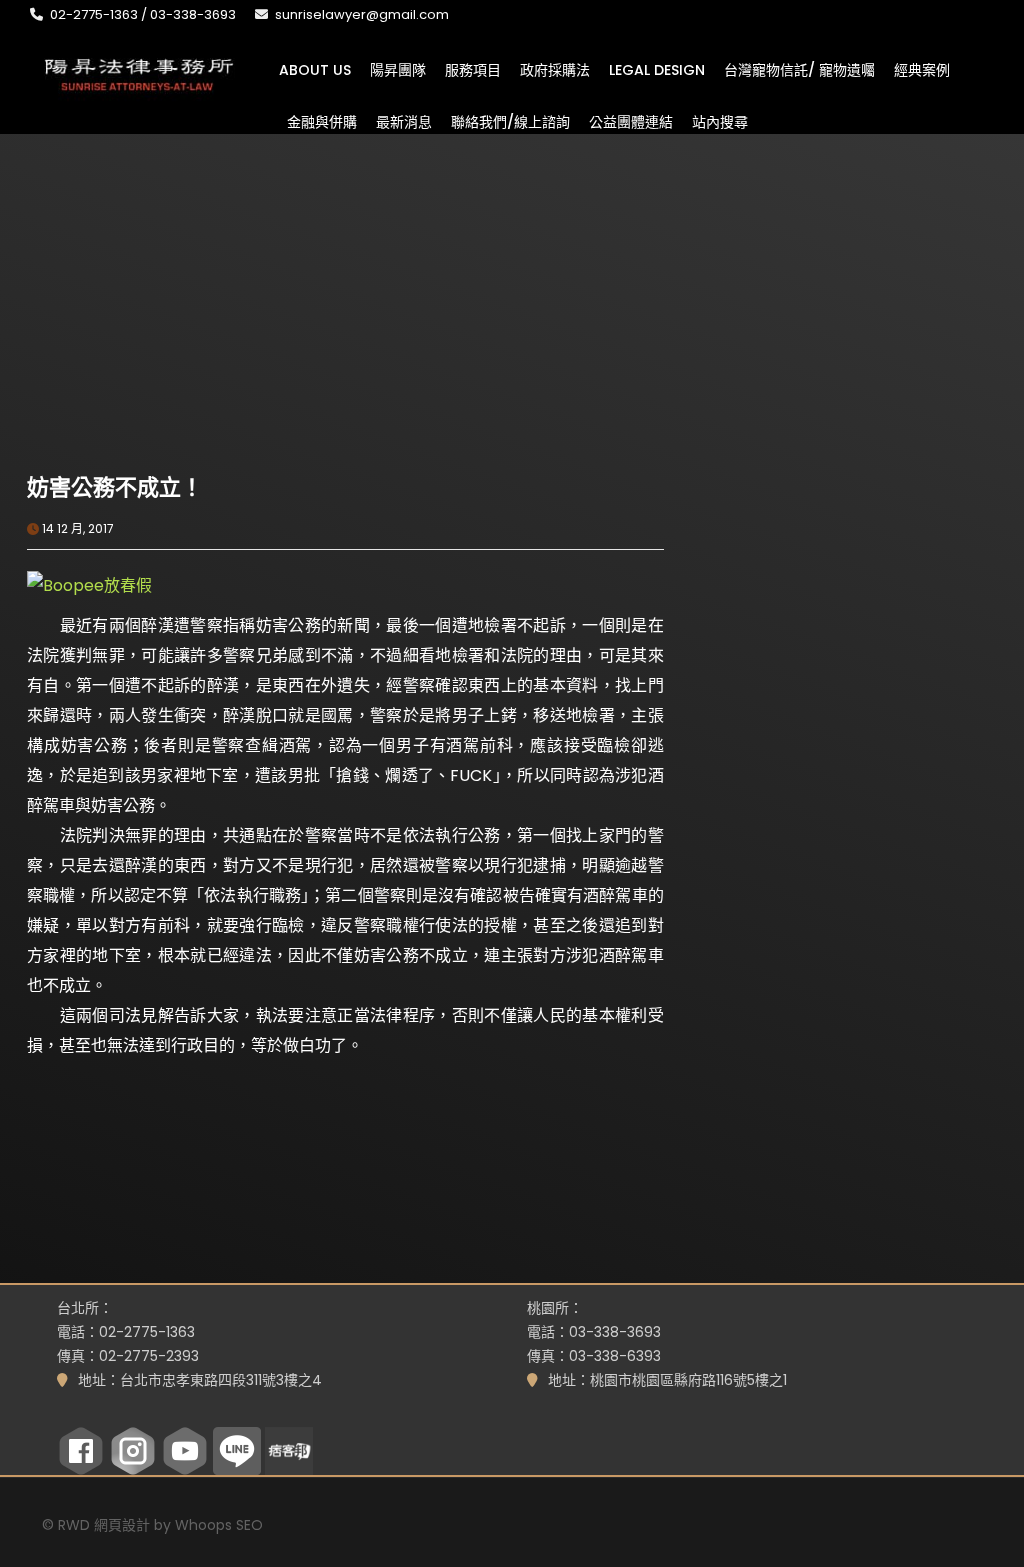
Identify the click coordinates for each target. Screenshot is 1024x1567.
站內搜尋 (720, 121)
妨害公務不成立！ (115, 487)
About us (315, 69)
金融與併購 (322, 121)
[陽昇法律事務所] (139, 72)
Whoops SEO (219, 1525)
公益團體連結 (631, 121)
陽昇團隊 (398, 69)
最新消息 (404, 121)
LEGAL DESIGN (657, 69)
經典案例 (922, 69)
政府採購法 (555, 69)
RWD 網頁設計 (104, 1525)
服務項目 (473, 69)
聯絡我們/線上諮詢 (510, 121)
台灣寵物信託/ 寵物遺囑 (799, 69)
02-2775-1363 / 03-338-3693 (143, 14)
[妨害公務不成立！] (186, 362)
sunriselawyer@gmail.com (362, 14)
